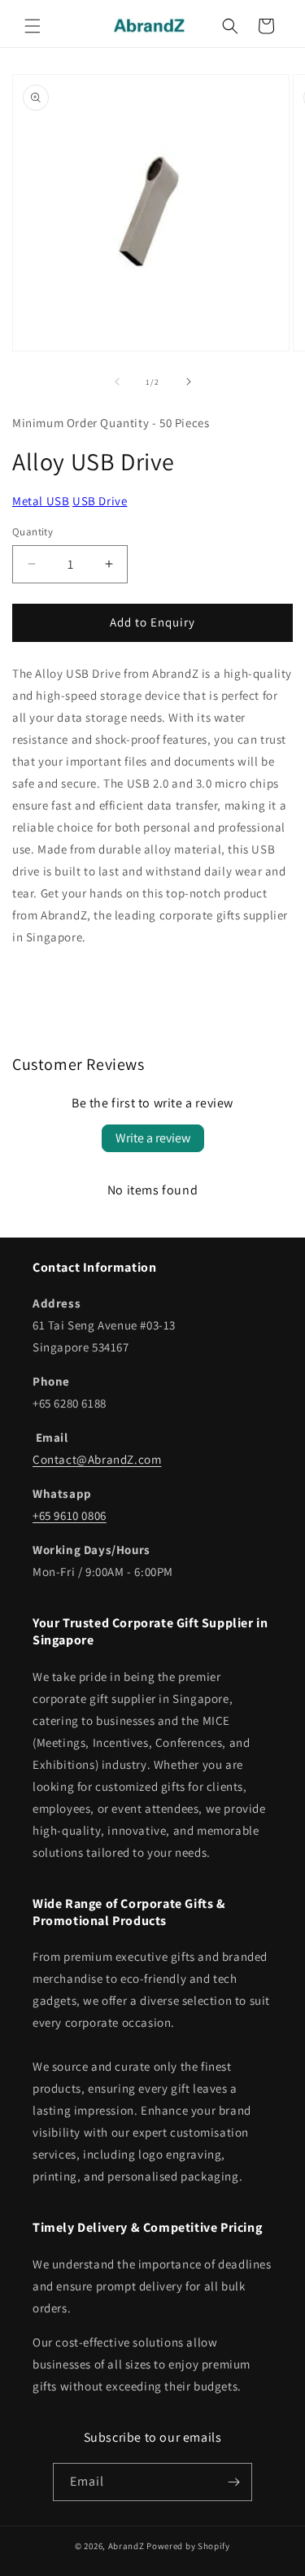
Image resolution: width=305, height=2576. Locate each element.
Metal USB (41, 501)
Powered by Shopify (188, 2546)
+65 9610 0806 (70, 1515)
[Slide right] (189, 382)
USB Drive (100, 501)
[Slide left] (117, 382)
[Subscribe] (233, 2482)
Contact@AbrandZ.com (97, 1459)
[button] (33, 26)
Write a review (153, 1138)
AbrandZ (126, 2546)
